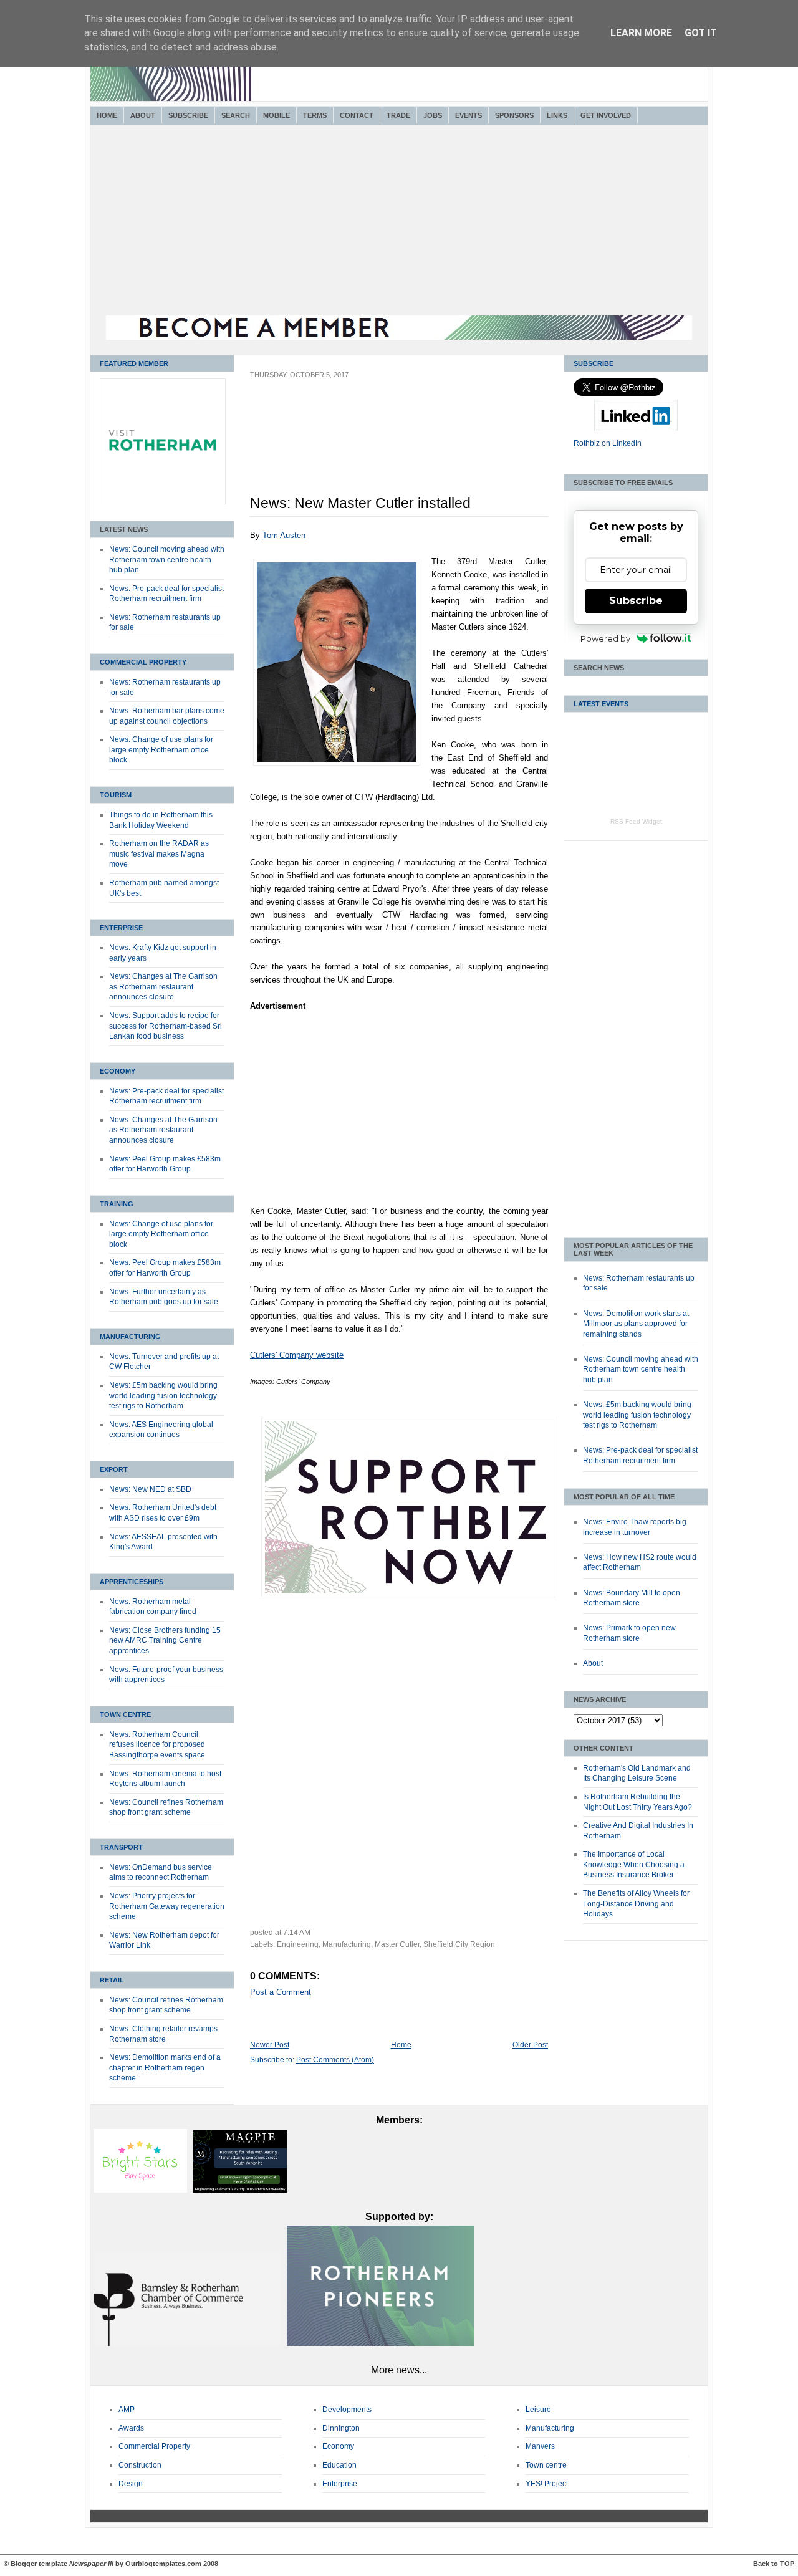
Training (117, 1204)
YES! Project (547, 2484)
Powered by (605, 638)
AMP (127, 2410)
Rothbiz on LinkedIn (608, 443)
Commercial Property (143, 662)
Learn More (641, 33)
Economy (118, 1071)
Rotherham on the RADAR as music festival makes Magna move (159, 854)
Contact (357, 115)
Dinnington (341, 2428)
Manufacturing (130, 1337)
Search (236, 115)
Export (114, 1469)
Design (131, 2484)
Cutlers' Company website (297, 1355)
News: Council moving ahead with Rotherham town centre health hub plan (167, 560)
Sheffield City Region (459, 1944)
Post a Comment (281, 1992)
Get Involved (606, 115)
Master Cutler (397, 1944)
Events (469, 115)
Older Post (530, 2045)
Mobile (276, 115)
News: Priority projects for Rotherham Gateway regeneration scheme (167, 1906)
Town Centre (125, 1714)
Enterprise (121, 928)
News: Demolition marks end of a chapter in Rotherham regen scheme (165, 2068)
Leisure (538, 2410)
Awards (131, 2428)
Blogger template (39, 2564)
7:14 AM (297, 1933)
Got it (701, 33)
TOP (787, 2564)
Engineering (298, 1944)
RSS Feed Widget (636, 821)
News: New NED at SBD (150, 1489)
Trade (398, 115)
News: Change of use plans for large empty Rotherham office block (161, 750)
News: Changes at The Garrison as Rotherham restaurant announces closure (163, 987)
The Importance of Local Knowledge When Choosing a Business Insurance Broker (634, 1864)
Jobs (433, 115)
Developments (347, 2410)
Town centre (546, 2465)
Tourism (116, 795)
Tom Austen (284, 535)
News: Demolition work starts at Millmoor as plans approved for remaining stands (636, 1324)
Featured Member (134, 363)
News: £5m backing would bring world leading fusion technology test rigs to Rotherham (163, 1396)
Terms (315, 115)
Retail (112, 1980)
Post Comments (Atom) (335, 2060)
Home (107, 115)
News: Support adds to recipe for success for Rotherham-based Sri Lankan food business (166, 1026)
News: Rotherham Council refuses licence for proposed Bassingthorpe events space (157, 1745)
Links (557, 115)
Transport (121, 1847)
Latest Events (601, 704)
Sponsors (514, 115)
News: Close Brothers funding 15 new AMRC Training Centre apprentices (165, 1641)
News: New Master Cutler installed (360, 503)
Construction (140, 2465)
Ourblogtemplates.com (163, 2564)
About (143, 115)
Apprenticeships (132, 1582)
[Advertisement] (399, 222)
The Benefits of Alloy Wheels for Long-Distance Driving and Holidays (636, 1904)
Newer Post (270, 2045)
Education (339, 2465)
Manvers (540, 2446)
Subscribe (188, 115)
